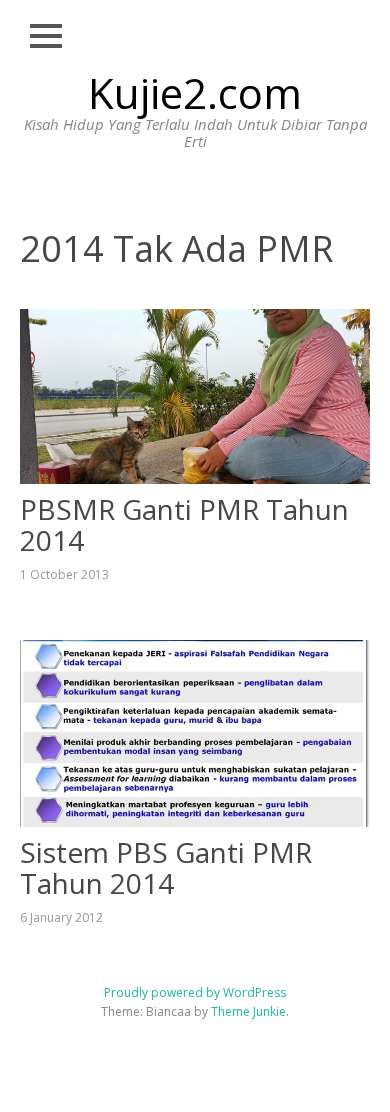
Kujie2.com (195, 92)
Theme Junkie (248, 1011)
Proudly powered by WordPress (195, 992)
